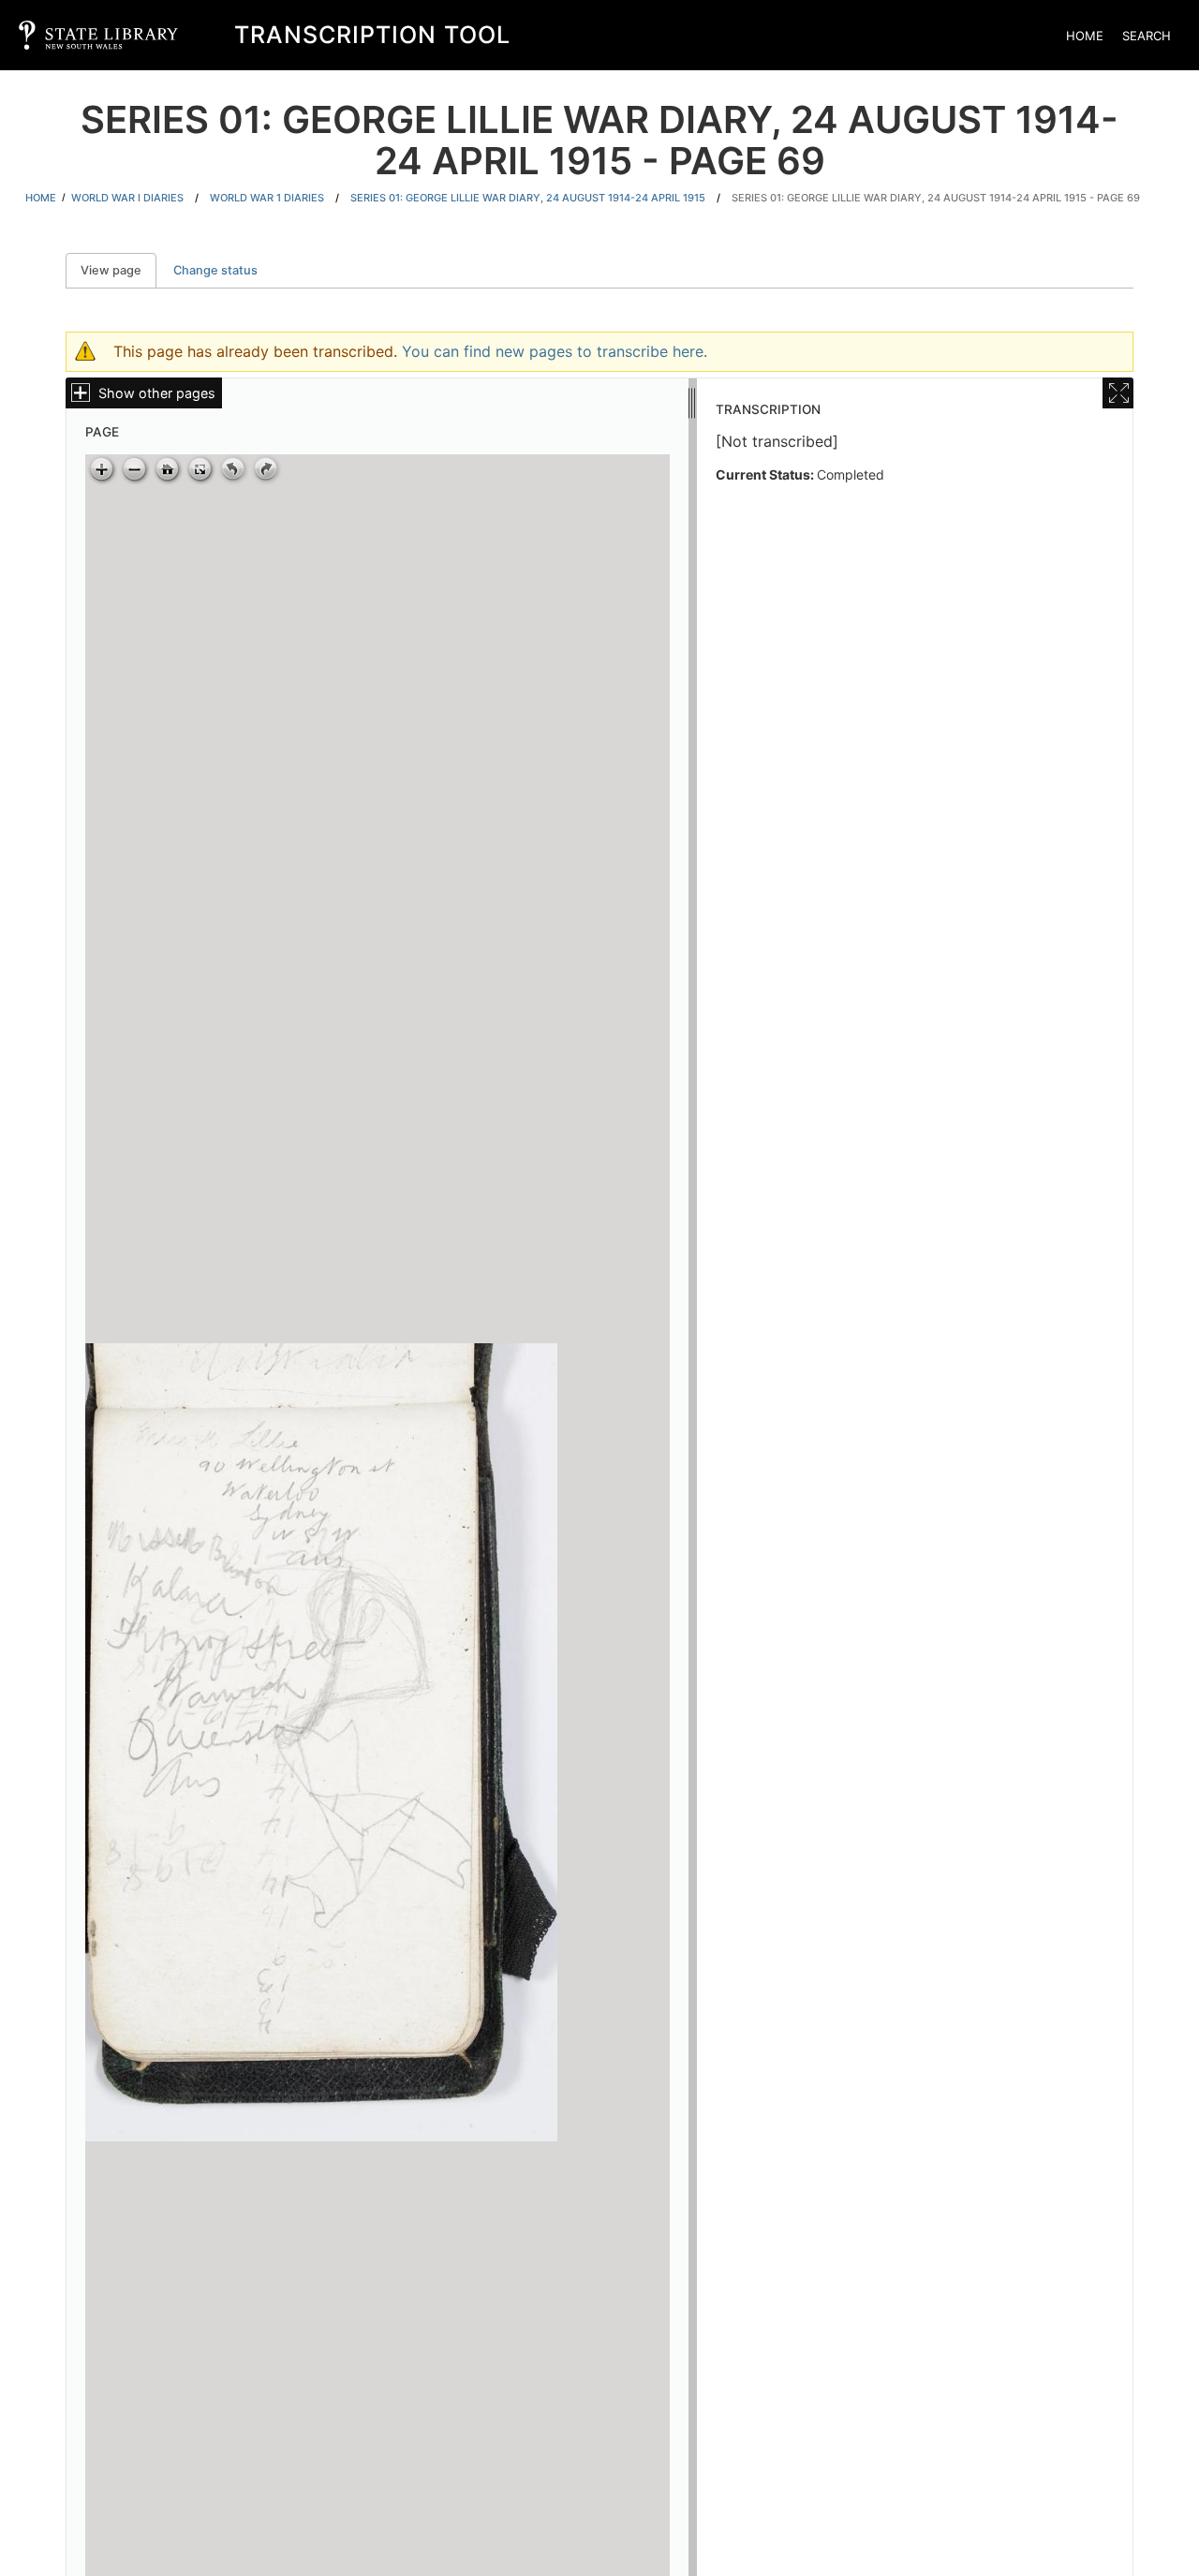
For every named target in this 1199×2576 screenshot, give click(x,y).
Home (1085, 36)
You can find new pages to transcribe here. (555, 351)
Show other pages (157, 393)
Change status (215, 270)
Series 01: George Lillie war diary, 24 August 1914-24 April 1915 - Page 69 (936, 198)
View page (118, 270)
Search (1147, 36)
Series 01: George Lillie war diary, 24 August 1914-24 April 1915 (528, 198)
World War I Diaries (127, 198)
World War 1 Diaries (267, 198)
